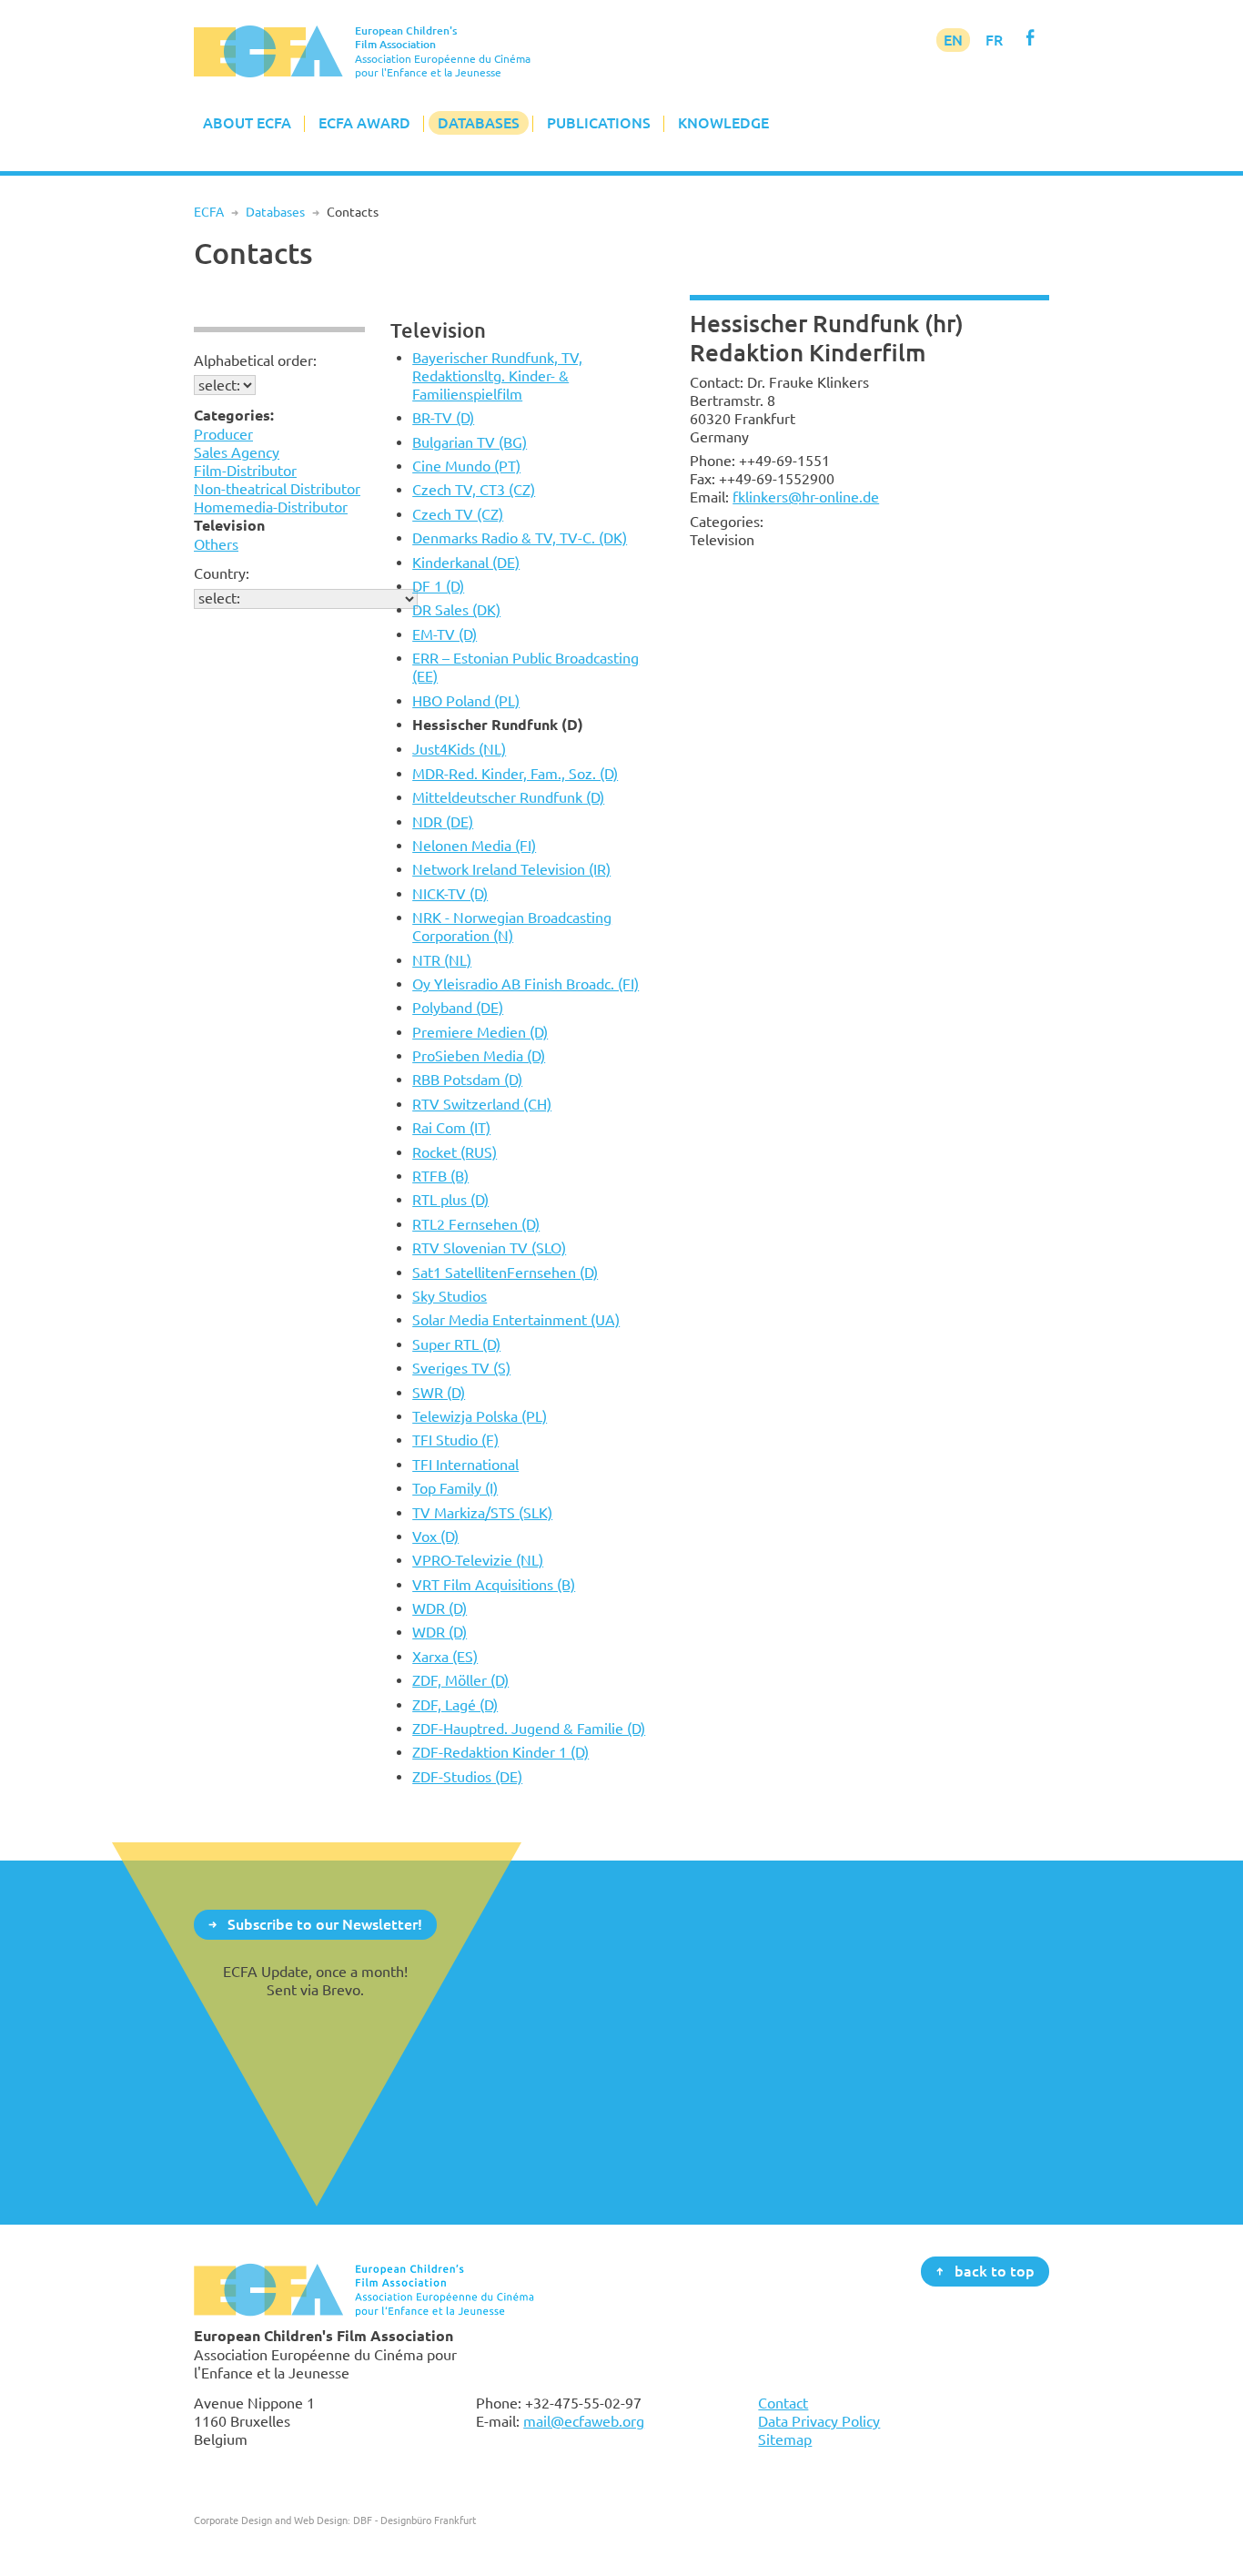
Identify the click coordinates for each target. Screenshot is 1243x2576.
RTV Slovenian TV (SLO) (489, 1248)
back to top (995, 2270)
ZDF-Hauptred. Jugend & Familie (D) (529, 1729)
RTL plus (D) (450, 1200)
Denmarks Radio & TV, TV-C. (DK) (520, 538)
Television (438, 330)
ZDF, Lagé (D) (455, 1705)
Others (216, 544)
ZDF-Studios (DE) (467, 1777)
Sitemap (785, 2439)
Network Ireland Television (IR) (511, 869)
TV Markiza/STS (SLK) (482, 1513)
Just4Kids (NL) (459, 749)
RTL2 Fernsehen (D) (476, 1224)
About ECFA (247, 123)
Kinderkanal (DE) (466, 563)
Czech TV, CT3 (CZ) (474, 490)
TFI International (465, 1465)
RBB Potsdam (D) (467, 1080)
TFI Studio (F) (455, 1440)
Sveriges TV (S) (461, 1368)
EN (953, 40)
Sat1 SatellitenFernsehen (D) (505, 1273)
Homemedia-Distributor (271, 507)
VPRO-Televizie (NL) (478, 1560)
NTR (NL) (442, 960)
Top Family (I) (455, 1488)
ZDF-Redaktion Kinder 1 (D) (500, 1752)
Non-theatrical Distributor (277, 489)
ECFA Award (364, 123)
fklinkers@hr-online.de (806, 497)
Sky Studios (450, 1296)
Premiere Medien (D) (480, 1032)
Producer (223, 434)
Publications (599, 123)
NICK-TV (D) (450, 894)
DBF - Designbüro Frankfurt (414, 2520)
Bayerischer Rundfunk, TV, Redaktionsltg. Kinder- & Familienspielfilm (497, 376)
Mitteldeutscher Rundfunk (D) (508, 797)
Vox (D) (435, 1536)
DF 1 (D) (438, 586)
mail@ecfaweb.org (584, 2421)
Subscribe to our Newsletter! (325, 1923)
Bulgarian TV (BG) (470, 442)
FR (994, 40)
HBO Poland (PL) (466, 701)
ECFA (209, 212)
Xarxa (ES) (445, 1657)
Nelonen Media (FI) (474, 846)
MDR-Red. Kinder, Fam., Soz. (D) (515, 774)
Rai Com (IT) (451, 1128)
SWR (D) (439, 1393)
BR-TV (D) (443, 418)
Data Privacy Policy (819, 2421)
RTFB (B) (440, 1176)
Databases (479, 123)
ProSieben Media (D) (479, 1056)
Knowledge (723, 123)
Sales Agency (237, 452)
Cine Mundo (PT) (466, 466)
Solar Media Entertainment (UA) (516, 1320)
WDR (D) (440, 1608)
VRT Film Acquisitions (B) (494, 1585)
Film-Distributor (245, 471)
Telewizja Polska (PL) (480, 1416)
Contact (783, 2403)
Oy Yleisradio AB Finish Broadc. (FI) (525, 984)
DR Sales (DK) (456, 610)
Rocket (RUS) (455, 1152)
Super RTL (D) (456, 1344)
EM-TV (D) (445, 634)
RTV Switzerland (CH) (482, 1104)
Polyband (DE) (458, 1008)
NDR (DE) (443, 822)
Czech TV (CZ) (458, 514)
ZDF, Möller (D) (460, 1680)
